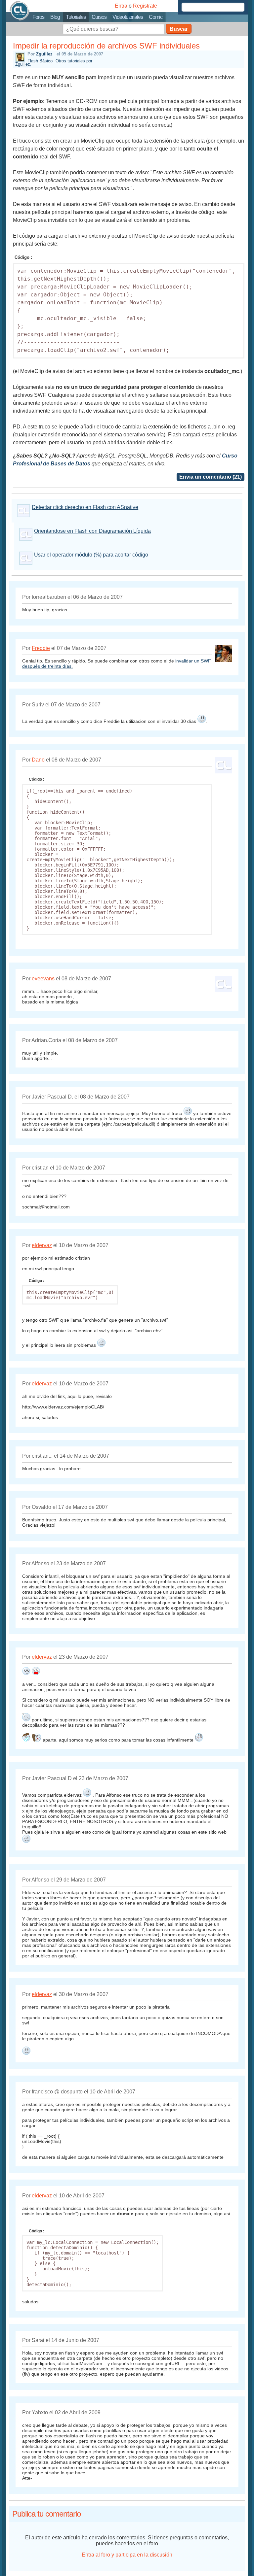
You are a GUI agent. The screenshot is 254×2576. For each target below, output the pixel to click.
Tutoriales (76, 17)
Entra (121, 6)
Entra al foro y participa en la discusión (127, 2555)
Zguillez (44, 54)
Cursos (99, 17)
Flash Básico (40, 61)
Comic (156, 17)
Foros (38, 17)
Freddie (41, 648)
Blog (55, 17)
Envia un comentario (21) (211, 477)
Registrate (145, 6)
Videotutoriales (128, 17)
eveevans (43, 979)
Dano (38, 760)
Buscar (179, 29)
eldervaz (42, 1245)
